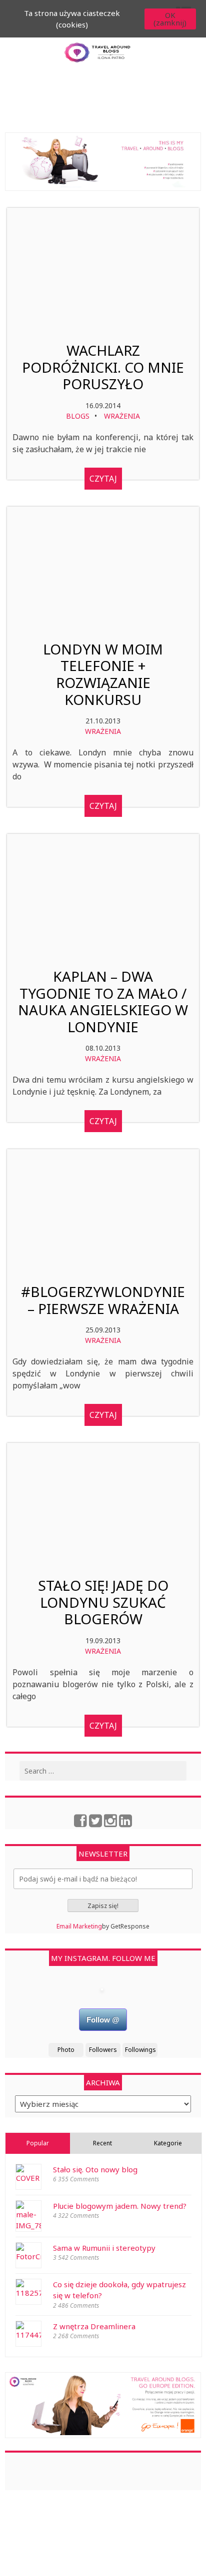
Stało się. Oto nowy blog (95, 2169)
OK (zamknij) (170, 19)
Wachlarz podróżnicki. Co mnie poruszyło (103, 367)
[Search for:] (103, 1771)
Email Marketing (79, 1926)
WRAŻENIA (122, 416)
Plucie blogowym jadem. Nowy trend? (120, 2206)
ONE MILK (125, 2563)
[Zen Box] (122, 2572)
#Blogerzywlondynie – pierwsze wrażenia (103, 1300)
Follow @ (103, 2020)
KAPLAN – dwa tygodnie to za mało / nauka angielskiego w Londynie (103, 1002)
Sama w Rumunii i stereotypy (104, 2248)
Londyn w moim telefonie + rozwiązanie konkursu (103, 674)
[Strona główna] (97, 59)
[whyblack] (80, 2563)
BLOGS (78, 416)
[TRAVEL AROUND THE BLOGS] (103, 2405)
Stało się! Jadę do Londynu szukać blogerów (103, 1603)
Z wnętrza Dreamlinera (94, 2326)
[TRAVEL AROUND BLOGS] (103, 162)
